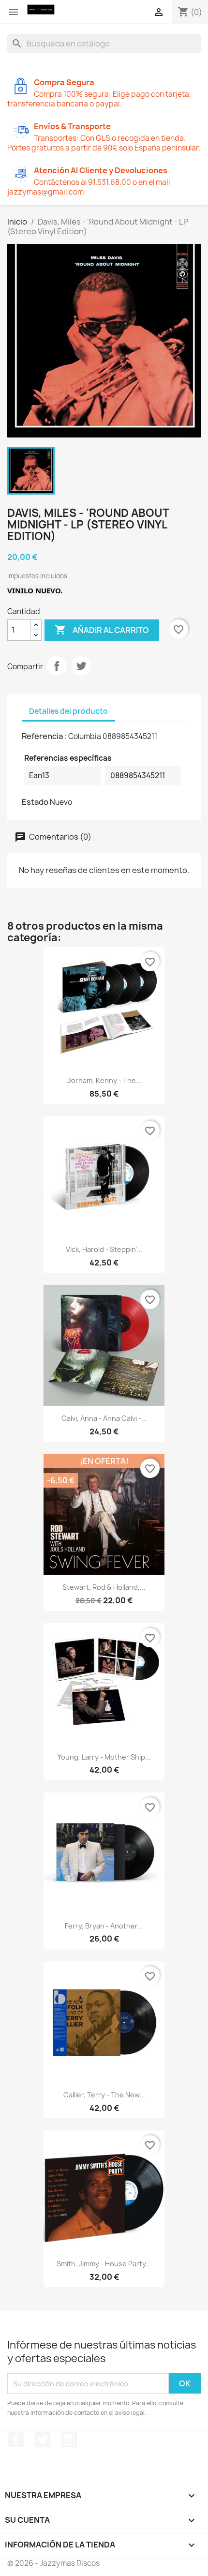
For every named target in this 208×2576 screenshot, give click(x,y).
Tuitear (81, 666)
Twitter (43, 2440)
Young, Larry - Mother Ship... (104, 1757)
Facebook (16, 2440)
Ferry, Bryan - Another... (104, 1926)
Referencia (42, 736)
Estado (35, 802)
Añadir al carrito (102, 630)
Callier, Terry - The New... (104, 2095)
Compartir (57, 666)
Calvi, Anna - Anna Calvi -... (104, 1418)
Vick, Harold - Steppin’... (104, 1249)
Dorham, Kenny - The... (104, 1080)
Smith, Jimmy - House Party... (104, 2264)
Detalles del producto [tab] (68, 711)
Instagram (69, 2440)
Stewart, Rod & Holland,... (104, 1587)
